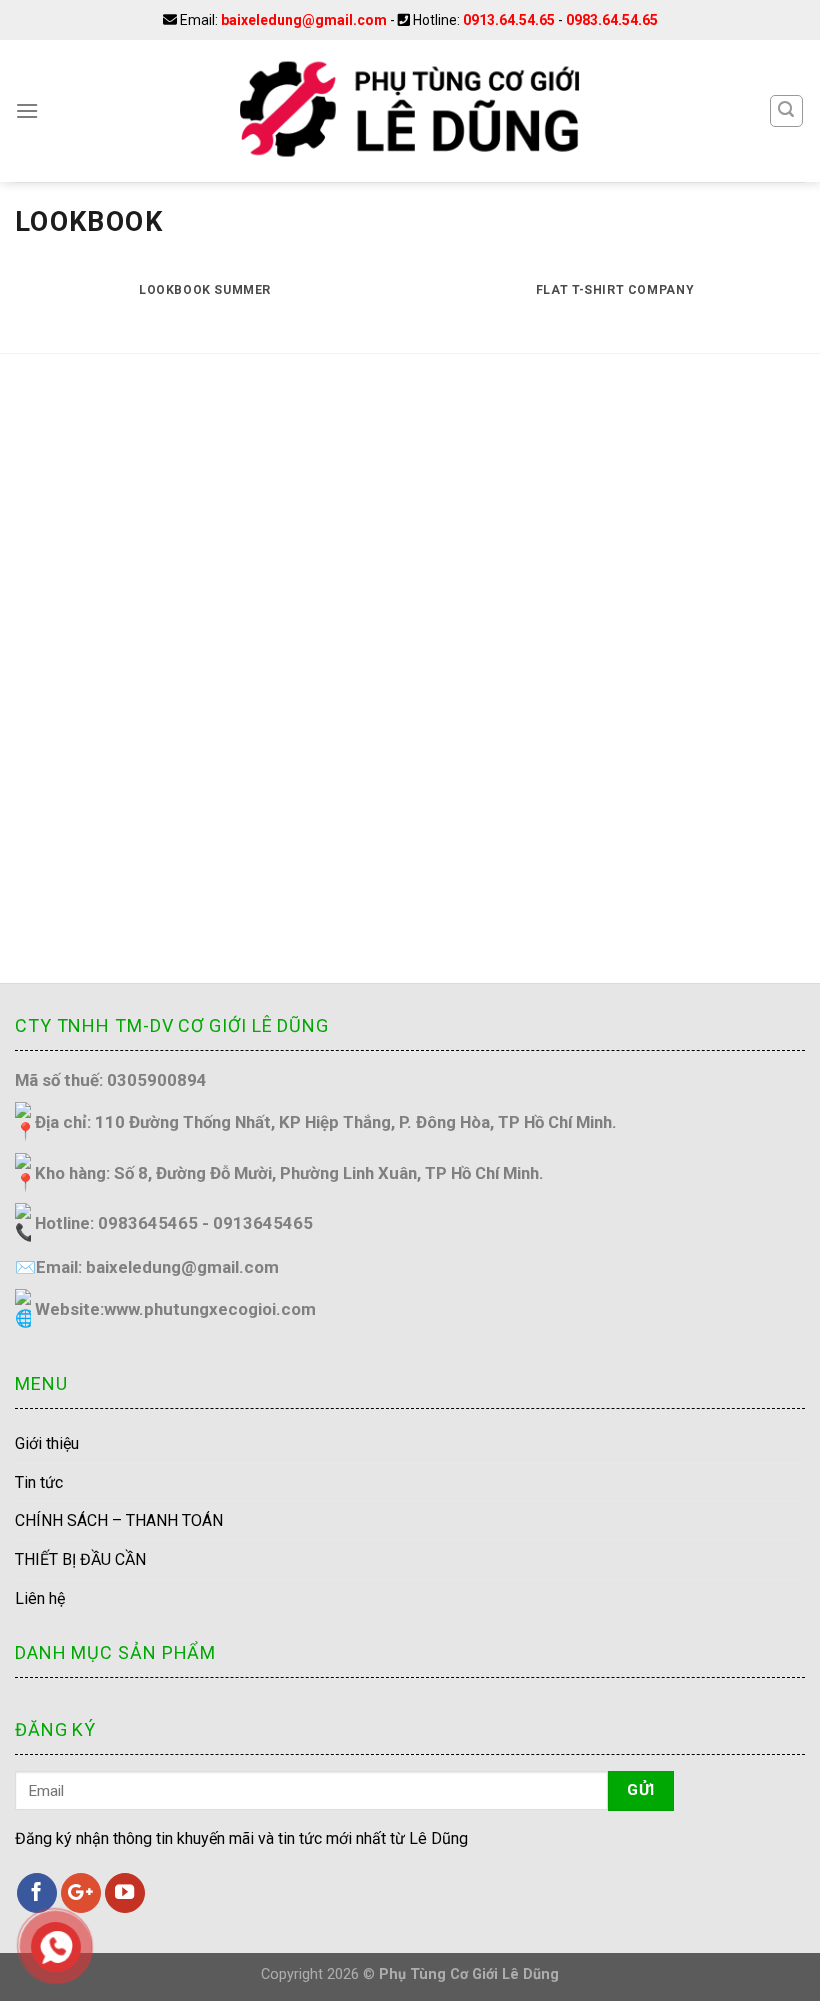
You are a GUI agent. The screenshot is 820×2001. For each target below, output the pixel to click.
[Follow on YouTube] (125, 1893)
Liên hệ (40, 1598)
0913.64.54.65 (509, 20)
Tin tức (39, 1482)
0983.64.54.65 (612, 20)
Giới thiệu (47, 1443)
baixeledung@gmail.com (304, 20)
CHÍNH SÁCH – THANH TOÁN (119, 1520)
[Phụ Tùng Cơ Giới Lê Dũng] (410, 111)
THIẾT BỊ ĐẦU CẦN (80, 1559)
